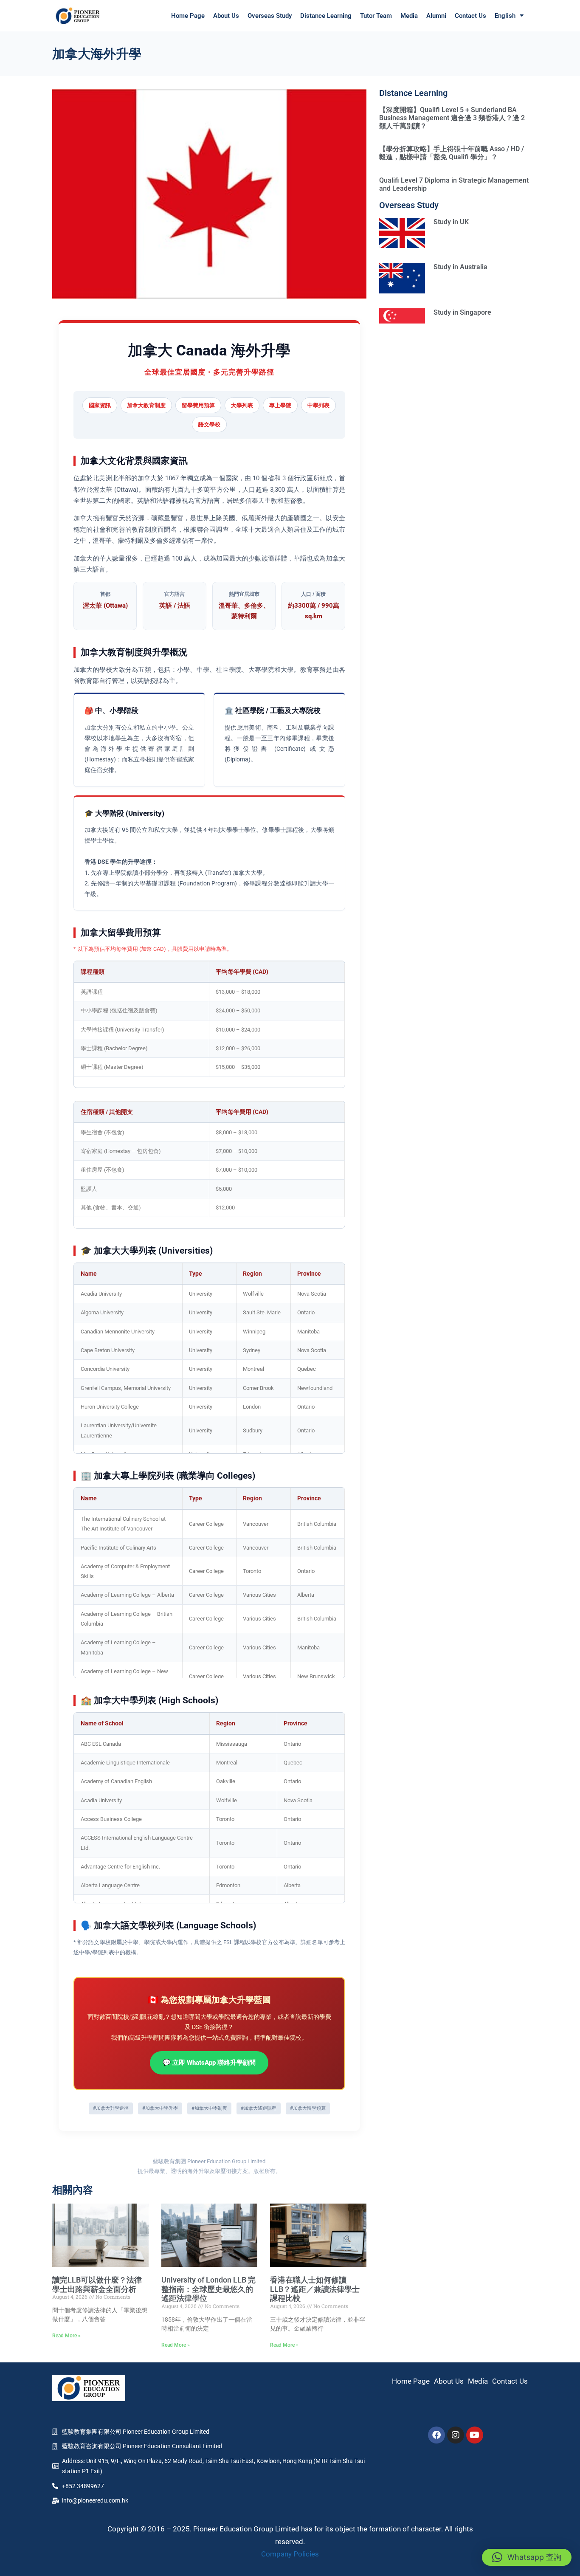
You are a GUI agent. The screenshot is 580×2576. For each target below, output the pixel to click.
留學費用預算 (198, 405)
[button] (527, 2557)
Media (409, 16)
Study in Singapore (462, 312)
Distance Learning (326, 16)
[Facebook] (436, 2435)
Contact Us (470, 16)
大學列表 (242, 405)
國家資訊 (100, 405)
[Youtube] (475, 2435)
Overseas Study (270, 16)
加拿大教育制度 (146, 405)
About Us (226, 16)
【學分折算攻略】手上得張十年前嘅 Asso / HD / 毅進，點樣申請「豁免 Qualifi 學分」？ (452, 153)
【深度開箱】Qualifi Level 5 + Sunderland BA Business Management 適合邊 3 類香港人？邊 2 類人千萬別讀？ (452, 118)
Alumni (436, 16)
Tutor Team (376, 16)
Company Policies (290, 2554)
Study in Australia (460, 267)
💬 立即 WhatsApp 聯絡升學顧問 (209, 2063)
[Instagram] (456, 2435)
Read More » (66, 2336)
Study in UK (451, 222)
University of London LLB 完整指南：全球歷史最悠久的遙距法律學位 (208, 2289)
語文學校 (209, 424)
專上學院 (280, 405)
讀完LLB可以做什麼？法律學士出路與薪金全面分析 (97, 2284)
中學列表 (318, 405)
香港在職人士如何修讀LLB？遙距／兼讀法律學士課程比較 (315, 2289)
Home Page (188, 16)
